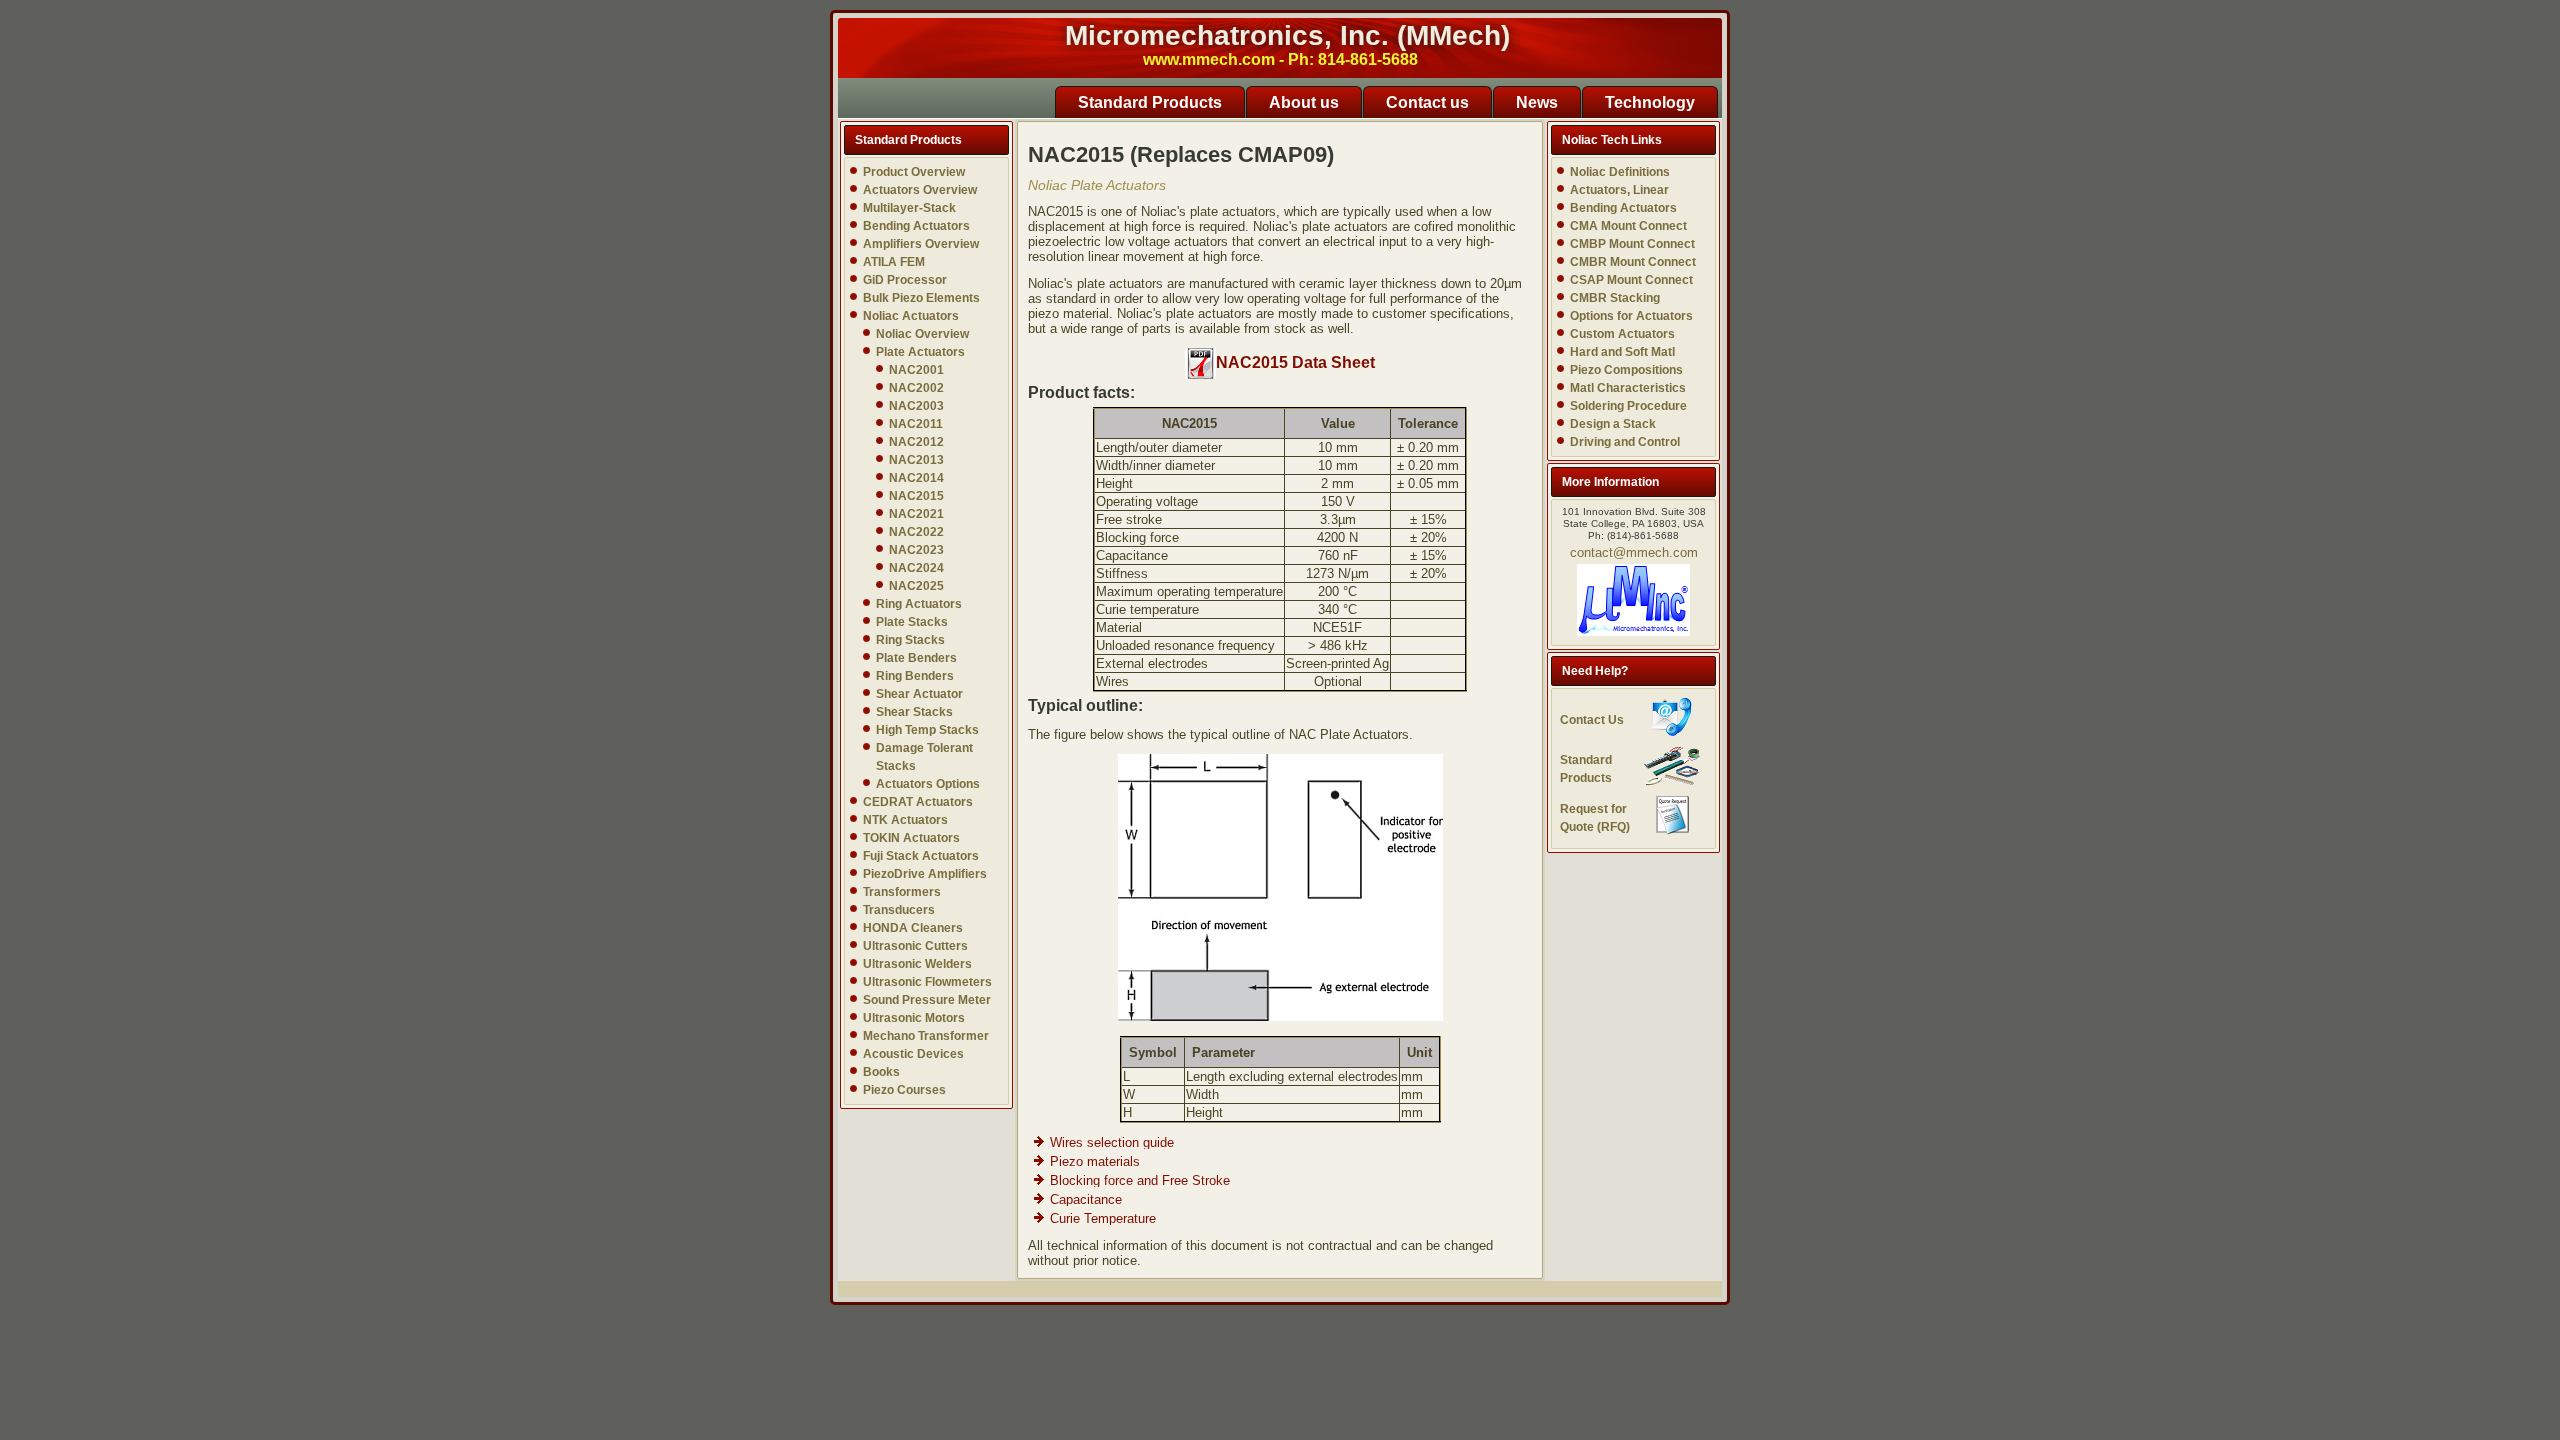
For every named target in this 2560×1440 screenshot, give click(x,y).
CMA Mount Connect (1628, 226)
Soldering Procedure (1628, 406)
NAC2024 (916, 568)
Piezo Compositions (1626, 370)
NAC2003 (916, 406)
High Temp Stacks (927, 730)
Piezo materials (1095, 1161)
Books (881, 1072)
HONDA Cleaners (913, 928)
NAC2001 (916, 370)
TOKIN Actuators (911, 838)
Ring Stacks (910, 640)
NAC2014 (916, 478)
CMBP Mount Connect (1632, 244)
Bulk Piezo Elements (921, 298)
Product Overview (914, 172)
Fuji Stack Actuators (921, 856)
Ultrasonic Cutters (915, 946)
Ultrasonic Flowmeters (927, 982)
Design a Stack (1613, 424)
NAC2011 (916, 424)
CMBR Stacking (1615, 298)
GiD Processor (905, 280)
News (1537, 102)
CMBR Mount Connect (1633, 262)
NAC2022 (916, 532)
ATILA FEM (894, 262)
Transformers (902, 892)
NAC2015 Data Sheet (1295, 362)
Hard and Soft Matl (1622, 352)
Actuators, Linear (1619, 190)
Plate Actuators (920, 352)
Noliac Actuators (911, 316)
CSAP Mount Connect (1631, 280)
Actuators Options (928, 784)
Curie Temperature (1103, 1218)
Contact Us (1592, 720)
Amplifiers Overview (921, 244)
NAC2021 (916, 514)
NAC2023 (916, 550)
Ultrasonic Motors (914, 1018)
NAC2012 (916, 442)
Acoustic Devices (913, 1054)
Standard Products (1150, 102)
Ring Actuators (919, 604)
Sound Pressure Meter (927, 1000)
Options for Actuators (1631, 316)
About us (1304, 102)
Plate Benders (916, 658)
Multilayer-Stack (909, 208)
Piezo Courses (904, 1090)
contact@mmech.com (1634, 552)
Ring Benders (915, 676)
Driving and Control (1625, 442)
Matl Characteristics (1628, 388)
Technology (1650, 102)
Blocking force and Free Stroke (1140, 1180)
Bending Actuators (916, 226)
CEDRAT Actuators (918, 802)
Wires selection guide (1112, 1142)
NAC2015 (916, 496)
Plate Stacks (912, 622)
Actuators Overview (920, 190)
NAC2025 (916, 586)
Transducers (899, 910)
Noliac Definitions (1620, 172)
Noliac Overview (922, 334)
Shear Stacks (914, 712)
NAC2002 (916, 388)
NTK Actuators (905, 820)
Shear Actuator (919, 694)
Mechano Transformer (926, 1036)
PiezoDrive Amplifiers (925, 874)
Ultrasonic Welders (917, 964)
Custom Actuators (1622, 334)
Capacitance (1086, 1199)
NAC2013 (916, 460)
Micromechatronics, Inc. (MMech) (1287, 35)
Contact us (1427, 102)
